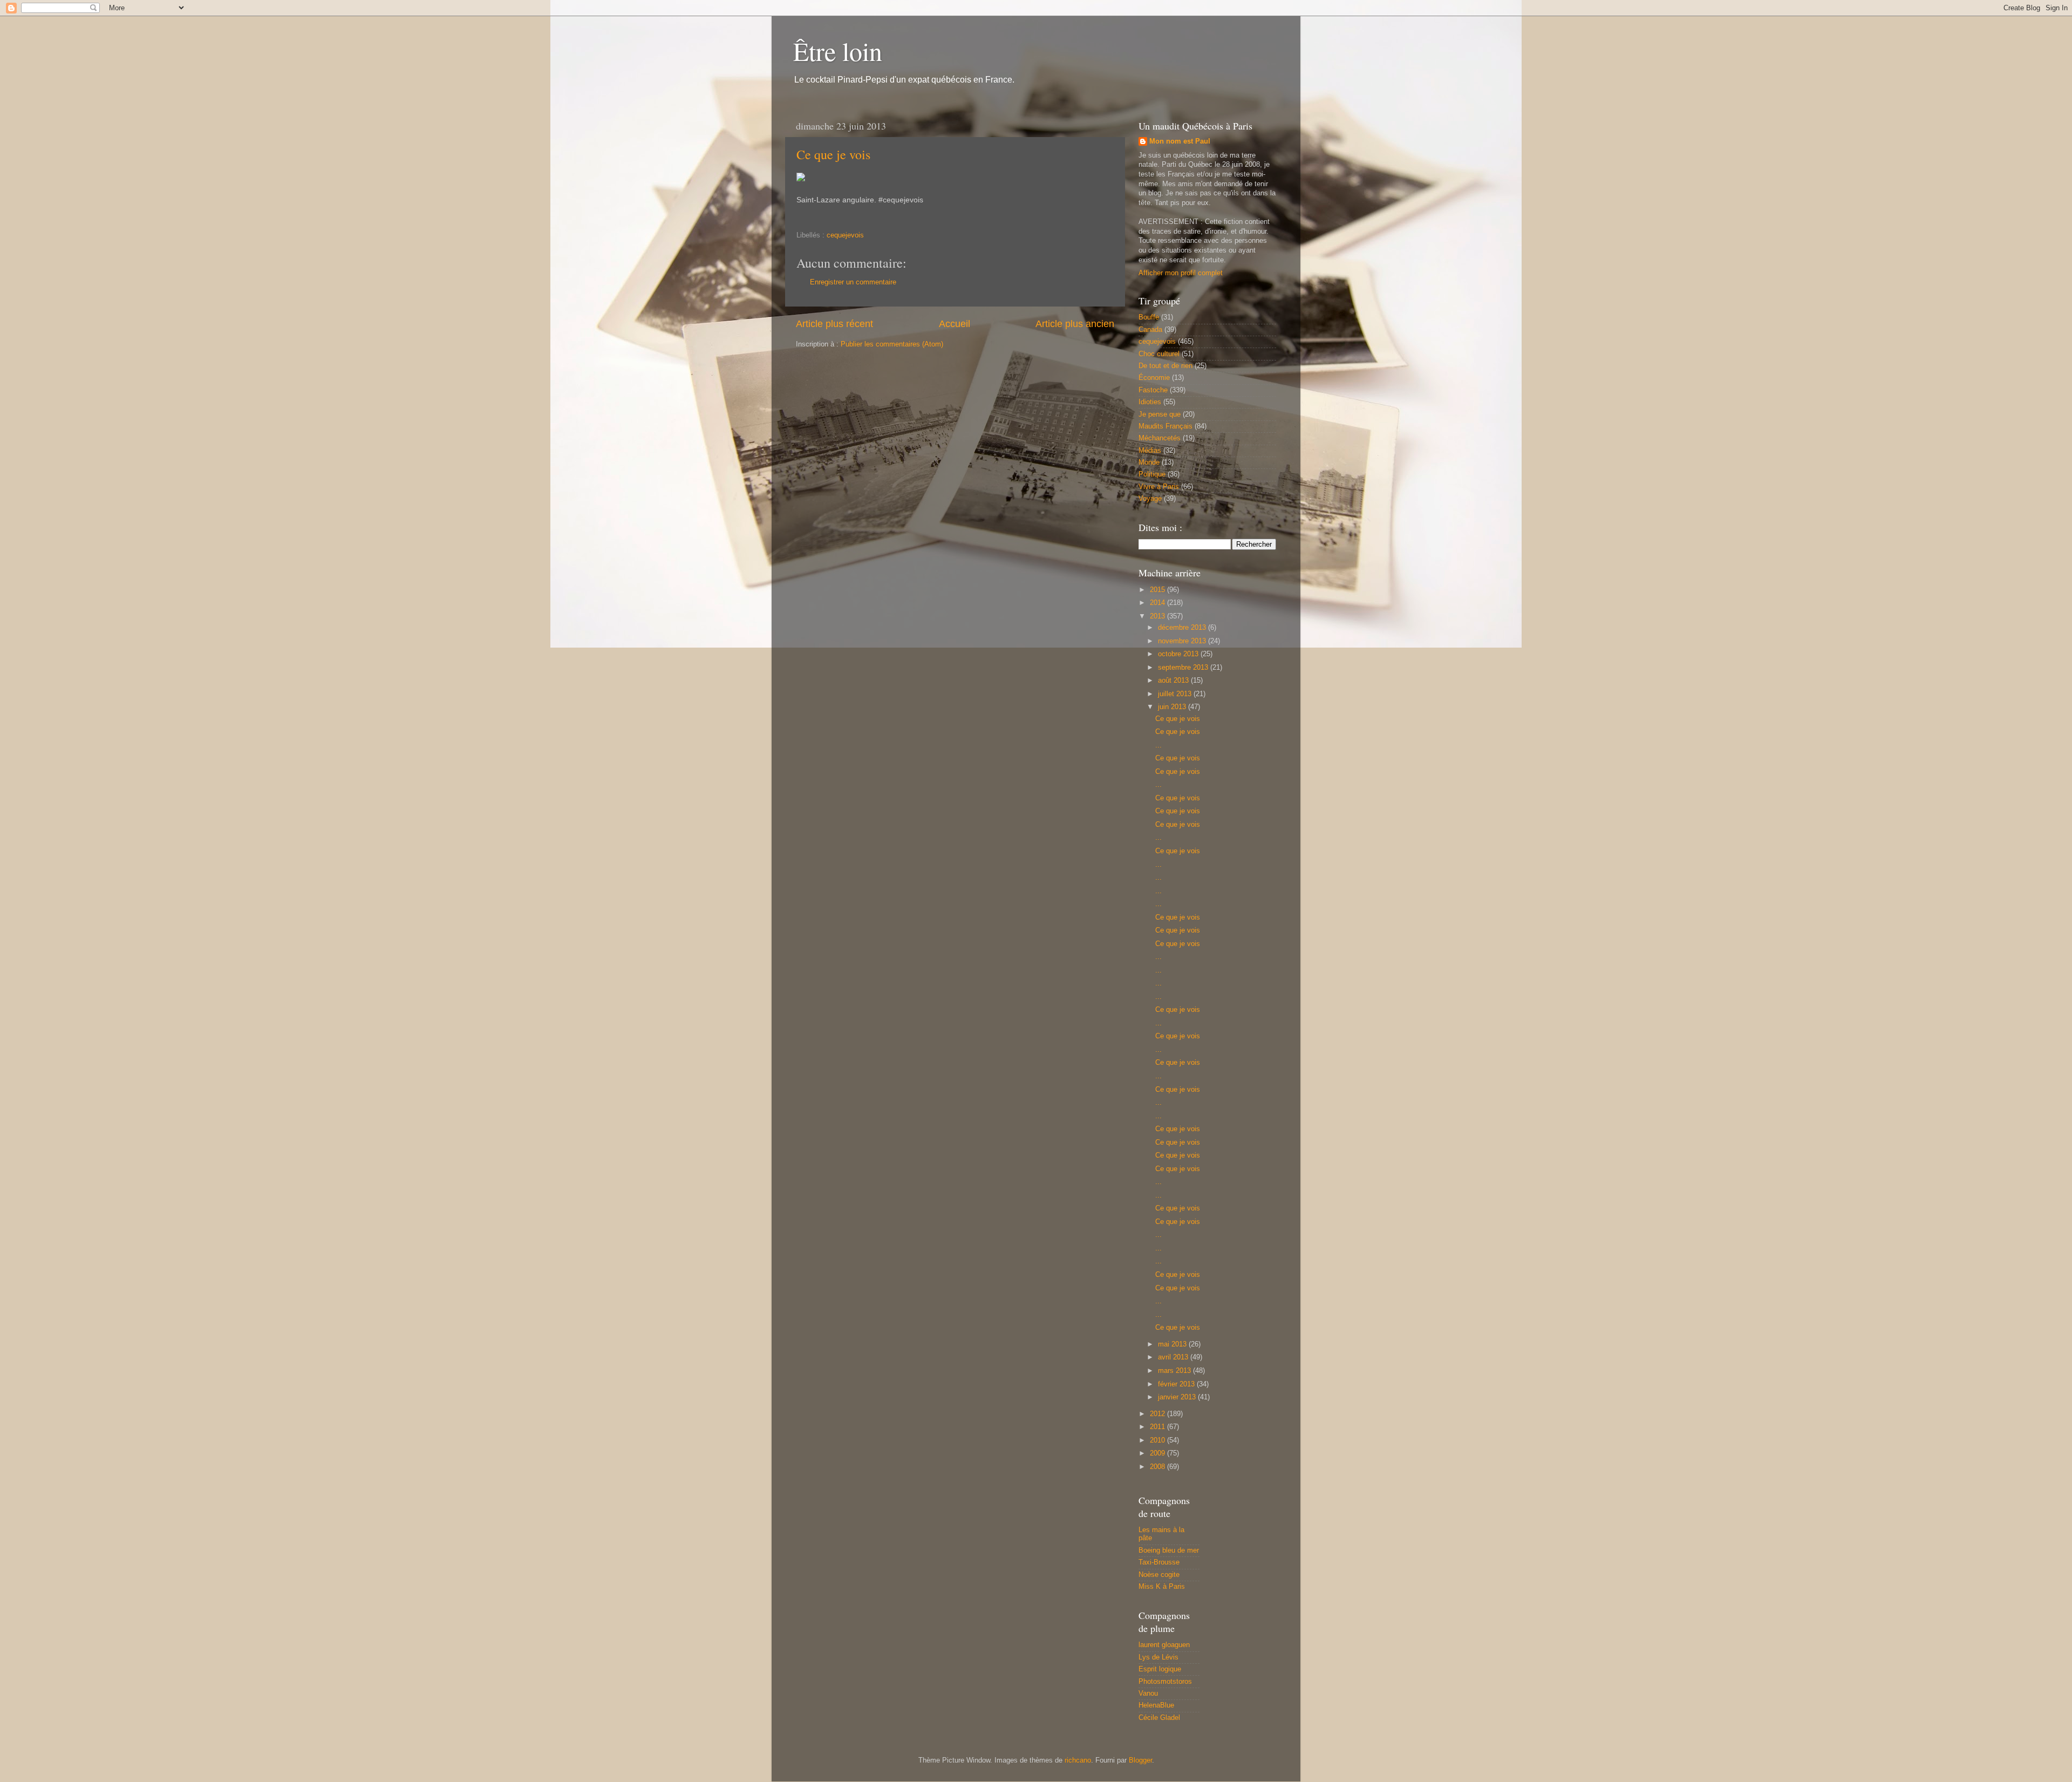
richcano (1078, 1760)
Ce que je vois (833, 154)
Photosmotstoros (1165, 1682)
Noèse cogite (1159, 1575)
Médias (1150, 451)
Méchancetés (1160, 438)
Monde (1149, 462)
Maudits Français (1165, 426)
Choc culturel (1159, 354)
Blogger (1140, 1760)
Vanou (1148, 1693)
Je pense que (1160, 414)
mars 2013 (1175, 1371)
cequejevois (845, 235)
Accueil (955, 324)
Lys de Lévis (1158, 1657)
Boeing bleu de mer (1169, 1550)
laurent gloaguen (1164, 1645)
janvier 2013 (1178, 1397)
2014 (1158, 603)
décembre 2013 (1183, 628)
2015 (1158, 590)
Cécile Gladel (1159, 1718)
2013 (1158, 616)
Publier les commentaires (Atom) (892, 344)
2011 (1158, 1427)
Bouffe (1149, 317)
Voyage (1150, 499)
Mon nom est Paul (1180, 141)
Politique (1152, 474)
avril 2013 (1174, 1357)
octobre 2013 (1179, 654)
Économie (1154, 378)
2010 (1158, 1440)
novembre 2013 (1183, 641)
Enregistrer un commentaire (853, 282)
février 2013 (1177, 1384)
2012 (1158, 1414)
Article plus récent (834, 324)
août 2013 (1174, 681)
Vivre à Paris (1159, 487)
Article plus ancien (1075, 324)
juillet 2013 (1176, 694)
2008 (1158, 1467)
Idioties (1150, 402)
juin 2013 (1173, 707)
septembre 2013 (1184, 668)
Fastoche (1153, 390)
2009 (1158, 1453)
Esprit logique (1160, 1669)
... (1158, 745)
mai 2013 (1173, 1344)
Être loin (838, 51)
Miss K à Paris (1162, 1587)
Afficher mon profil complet (1181, 273)
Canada (1150, 330)
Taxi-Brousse (1159, 1562)
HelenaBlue (1156, 1705)
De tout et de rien (1165, 366)
